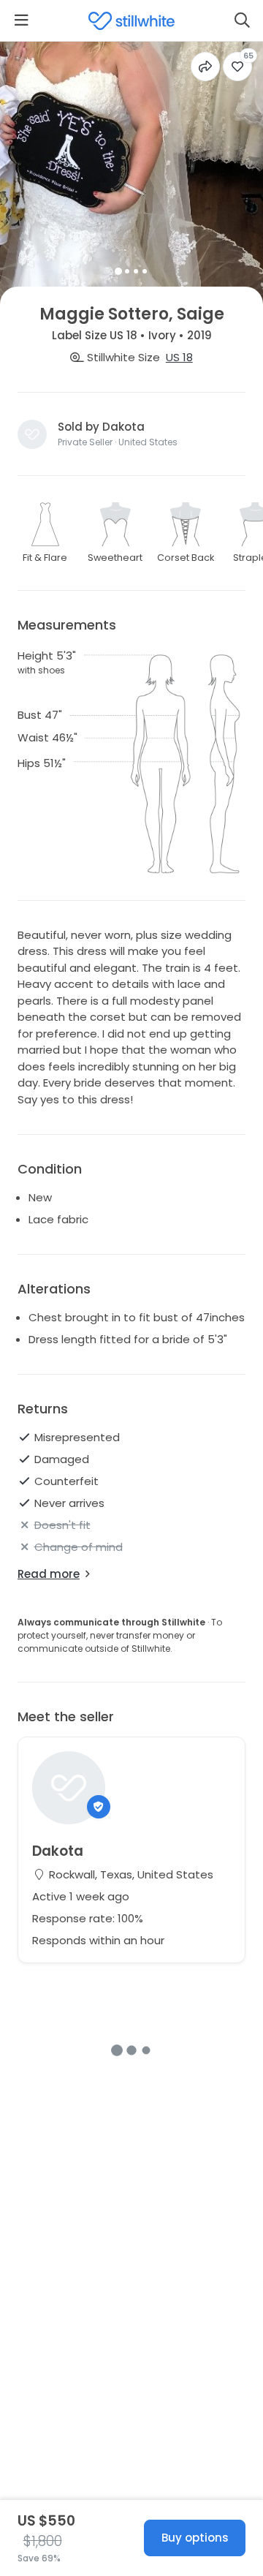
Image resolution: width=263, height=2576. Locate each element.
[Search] (242, 20)
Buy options (195, 2538)
